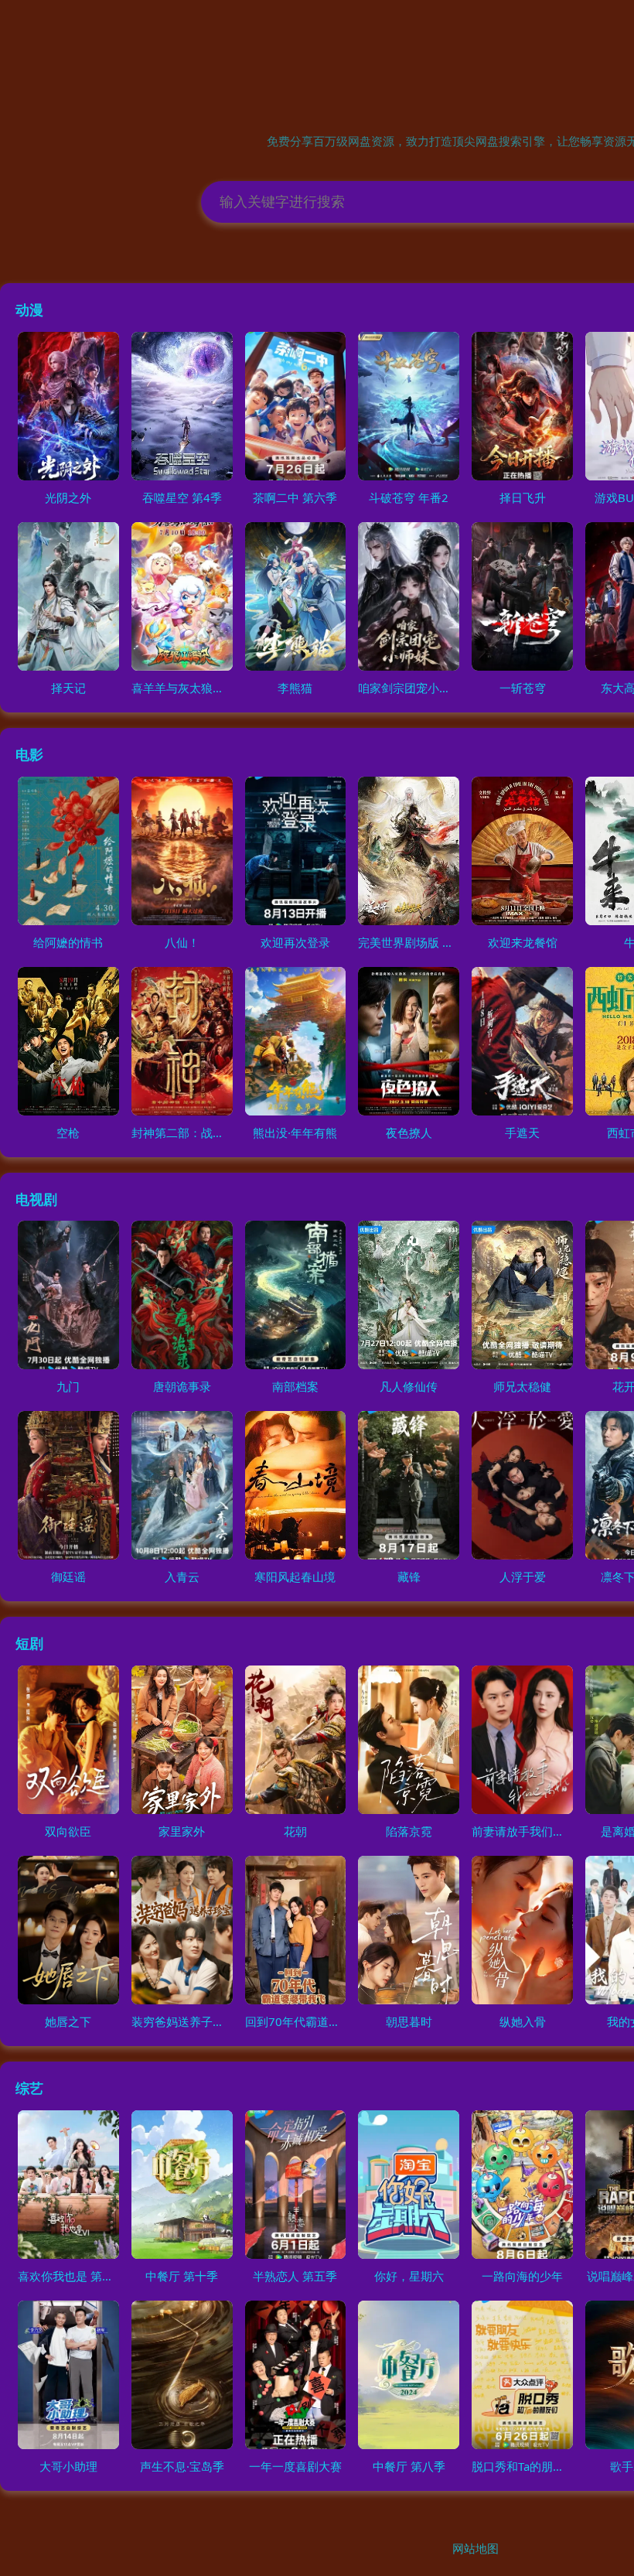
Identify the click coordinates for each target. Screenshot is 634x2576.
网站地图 (475, 2548)
